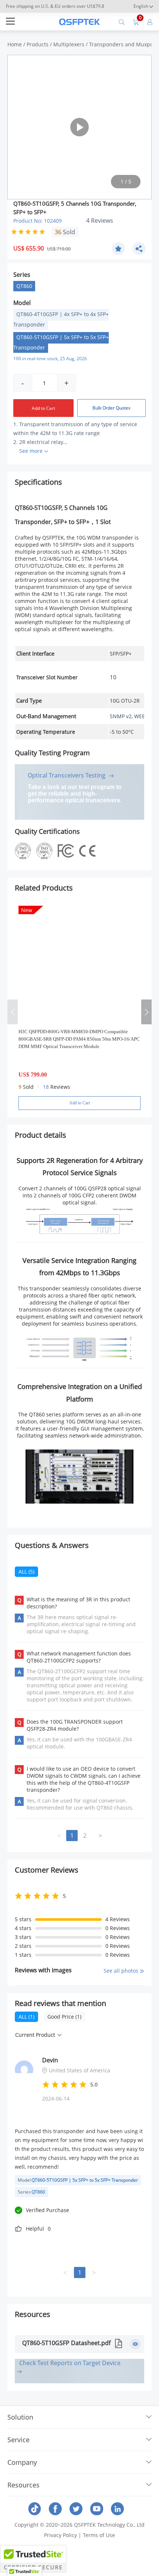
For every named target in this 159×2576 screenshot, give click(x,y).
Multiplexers (69, 44)
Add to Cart (43, 408)
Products (38, 44)
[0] (136, 21)
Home (15, 44)
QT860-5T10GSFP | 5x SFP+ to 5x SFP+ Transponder (61, 342)
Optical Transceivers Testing (67, 775)
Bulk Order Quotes (111, 408)
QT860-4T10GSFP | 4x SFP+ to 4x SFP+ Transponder (61, 319)
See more (31, 451)
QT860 (24, 286)
